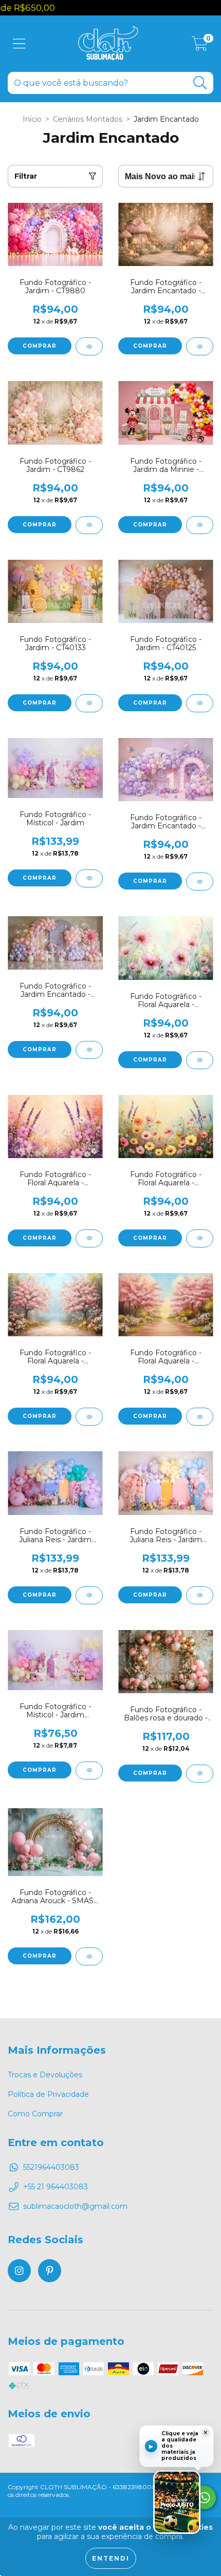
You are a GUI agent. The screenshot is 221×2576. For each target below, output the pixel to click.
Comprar (40, 346)
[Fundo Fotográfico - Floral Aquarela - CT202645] (200, 1417)
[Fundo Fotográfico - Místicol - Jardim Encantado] (89, 1770)
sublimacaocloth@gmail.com (75, 2206)
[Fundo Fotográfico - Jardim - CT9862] (89, 525)
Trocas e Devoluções (45, 2075)
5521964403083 (51, 2167)
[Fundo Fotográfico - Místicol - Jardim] (89, 878)
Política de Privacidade (48, 2094)
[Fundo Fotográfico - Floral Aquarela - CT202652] (89, 1417)
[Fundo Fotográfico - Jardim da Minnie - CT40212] (200, 525)
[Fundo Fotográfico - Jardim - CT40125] (200, 703)
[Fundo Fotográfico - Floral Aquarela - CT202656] (89, 1238)
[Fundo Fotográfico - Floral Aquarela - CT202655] (200, 1238)
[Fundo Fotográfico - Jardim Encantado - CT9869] (200, 346)
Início (32, 119)
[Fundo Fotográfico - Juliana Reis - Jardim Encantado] (89, 1595)
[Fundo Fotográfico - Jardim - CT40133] (89, 703)
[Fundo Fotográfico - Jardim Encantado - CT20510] (89, 1050)
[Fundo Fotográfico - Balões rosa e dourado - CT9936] (200, 1774)
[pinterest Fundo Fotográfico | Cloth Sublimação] (50, 2271)
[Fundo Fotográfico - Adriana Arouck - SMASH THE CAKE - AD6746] (89, 1956)
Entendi (111, 2558)
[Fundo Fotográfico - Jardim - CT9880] (89, 346)
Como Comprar (35, 2114)
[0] (200, 46)
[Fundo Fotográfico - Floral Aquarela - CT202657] (200, 1060)
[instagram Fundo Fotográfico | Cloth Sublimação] (19, 2271)
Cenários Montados (88, 119)
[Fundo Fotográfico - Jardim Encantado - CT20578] (200, 882)
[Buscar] (200, 83)
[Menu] (19, 44)
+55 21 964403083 (56, 2187)
